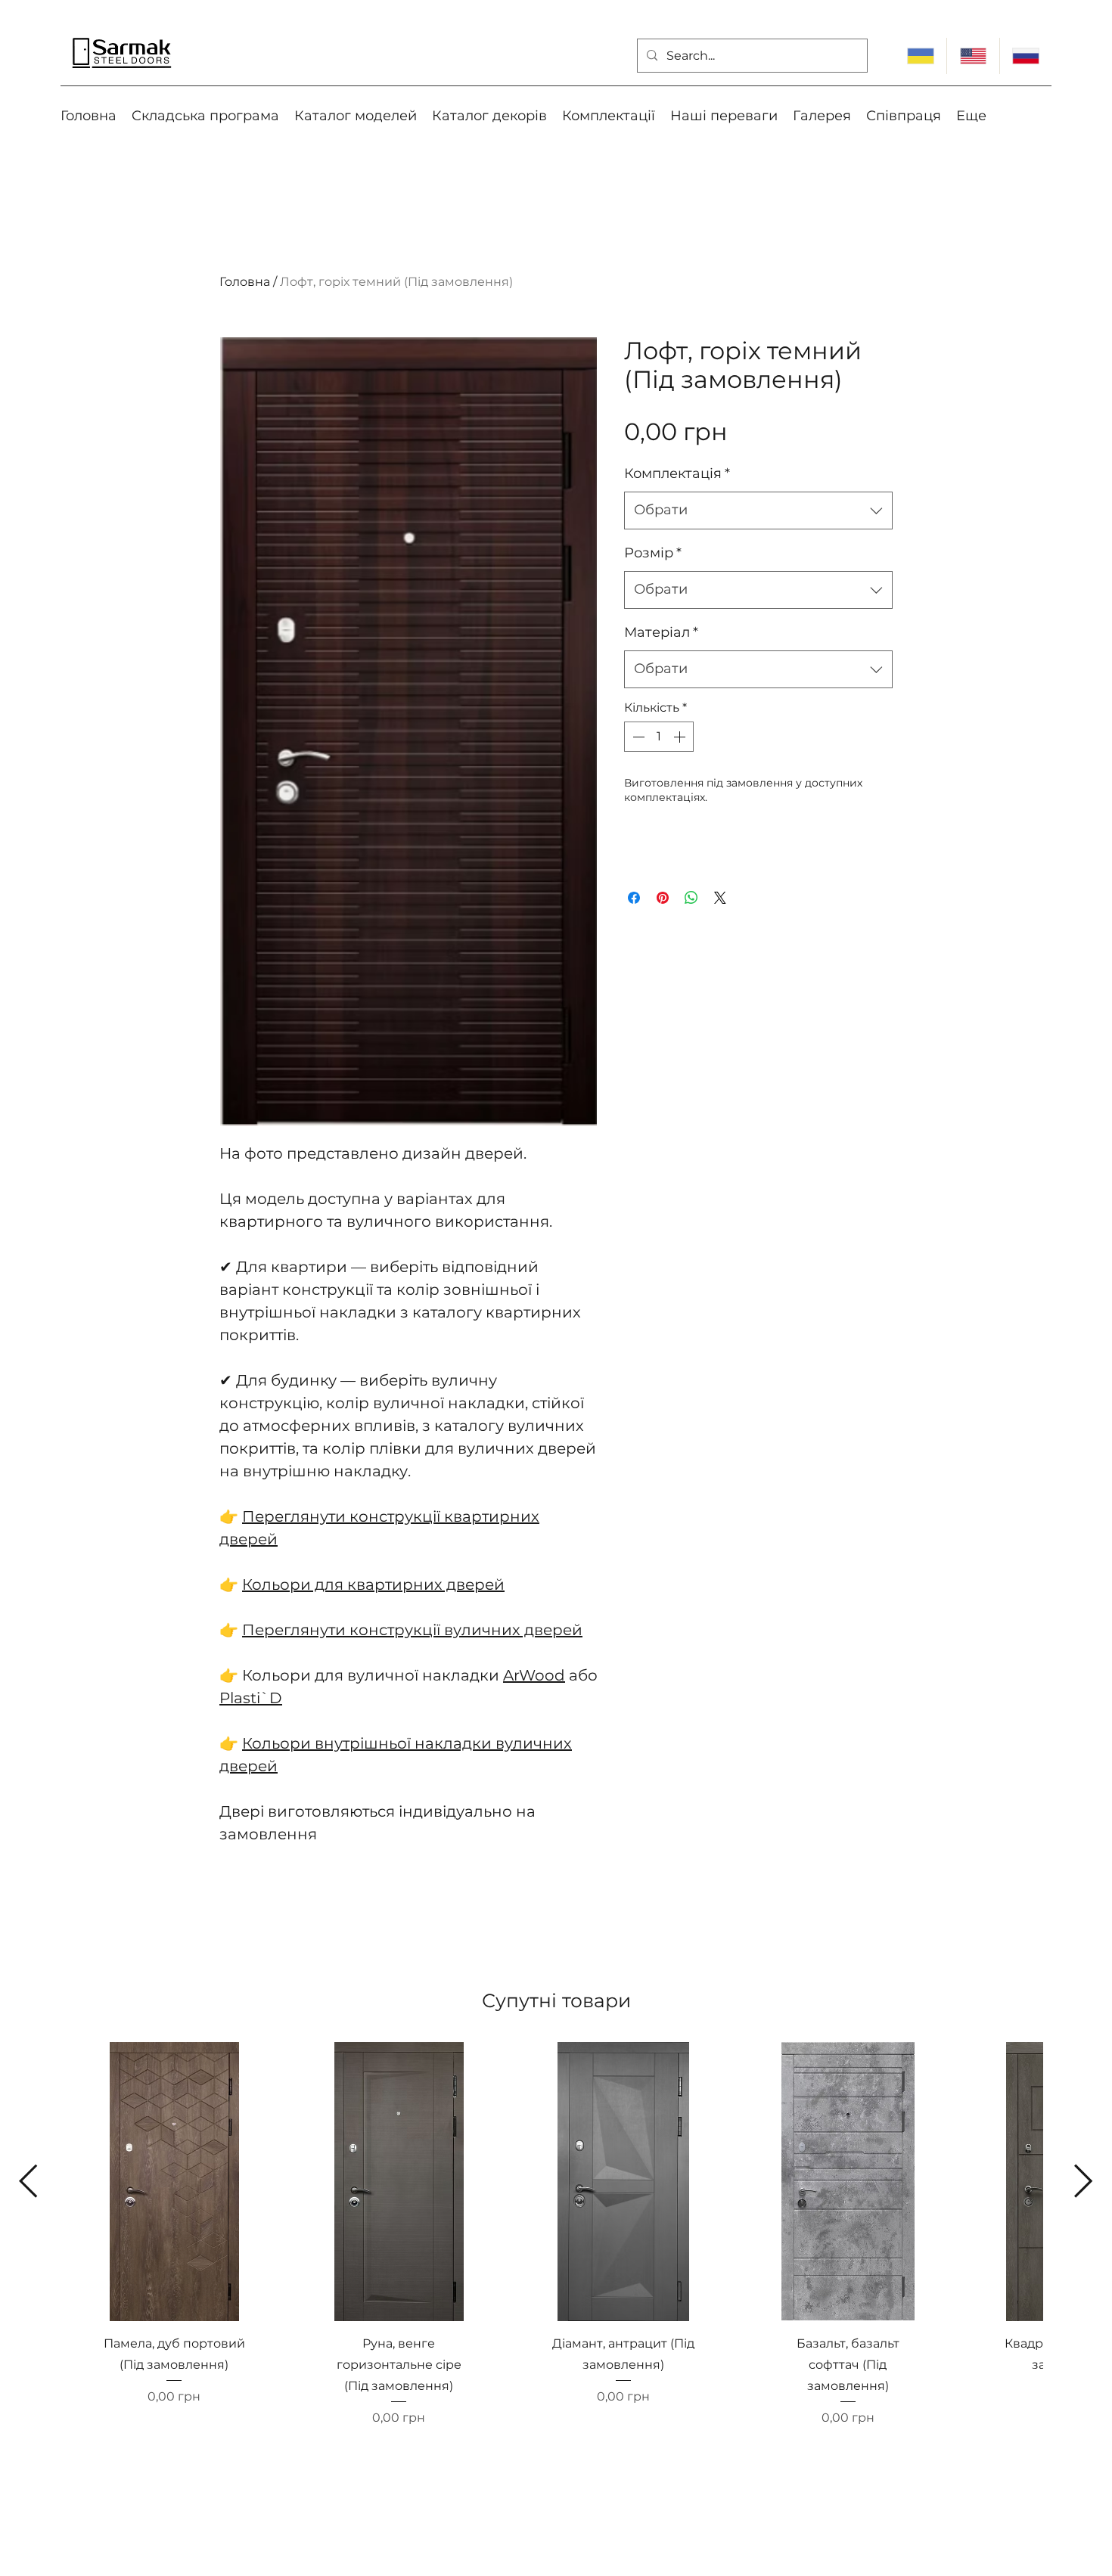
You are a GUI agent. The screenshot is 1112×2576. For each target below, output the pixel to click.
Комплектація (677, 473)
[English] (972, 56)
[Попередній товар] (28, 2181)
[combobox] (758, 511)
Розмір (653, 553)
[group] (556, 2250)
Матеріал (661, 632)
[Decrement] (637, 737)
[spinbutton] (659, 737)
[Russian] (1025, 56)
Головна (245, 282)
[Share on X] (720, 898)
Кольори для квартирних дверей (373, 1584)
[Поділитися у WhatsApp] (691, 898)
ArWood (534, 1675)
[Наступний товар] (1084, 2181)
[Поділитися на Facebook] (634, 898)
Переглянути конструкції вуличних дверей (412, 1630)
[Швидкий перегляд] (174, 2182)
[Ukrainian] (921, 56)
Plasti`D (251, 1698)
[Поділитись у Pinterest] (663, 898)
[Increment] (681, 737)
